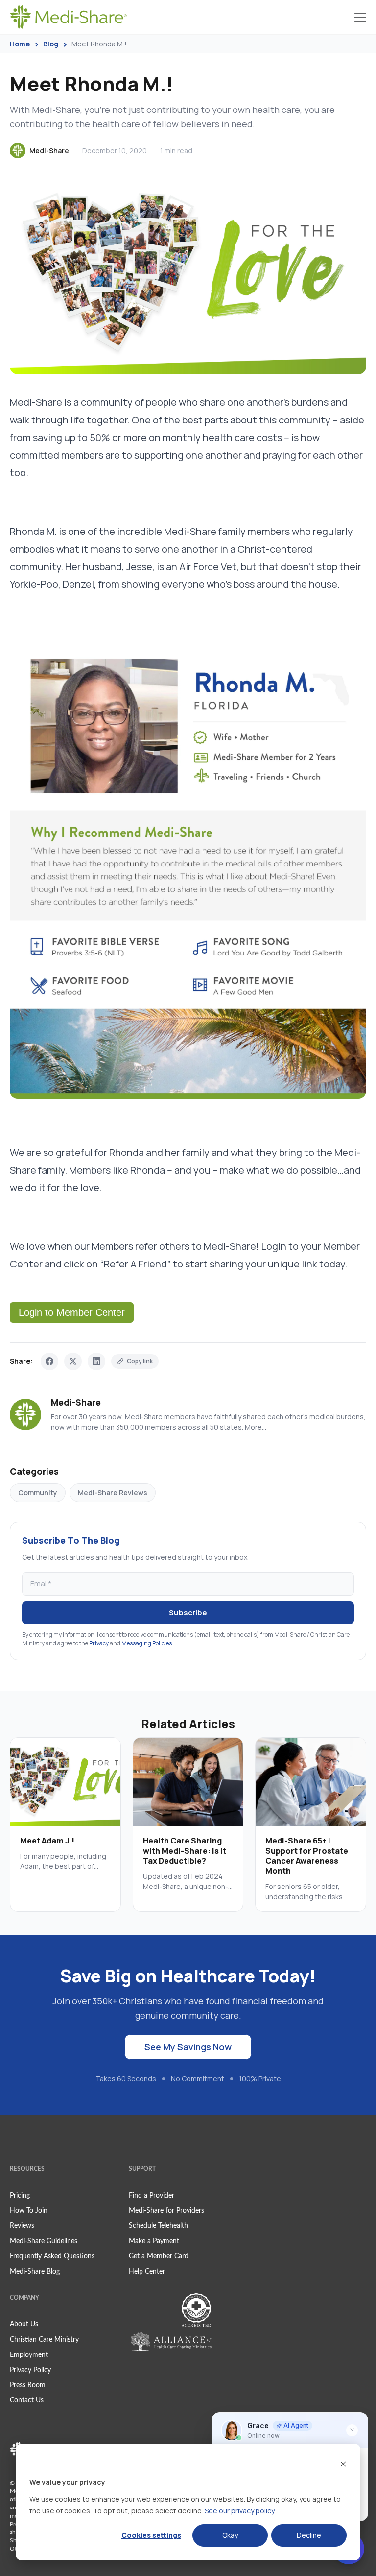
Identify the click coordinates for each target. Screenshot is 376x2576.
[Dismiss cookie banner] (343, 2464)
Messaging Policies (147, 1643)
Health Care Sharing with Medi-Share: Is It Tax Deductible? (185, 1851)
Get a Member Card (159, 2256)
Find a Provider (152, 2196)
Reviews (22, 2226)
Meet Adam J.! (47, 1841)
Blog (51, 44)
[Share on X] (73, 1361)
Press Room (28, 2385)
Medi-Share (49, 150)
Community (38, 1493)
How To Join (29, 2211)
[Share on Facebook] (49, 1361)
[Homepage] (69, 17)
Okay (230, 2535)
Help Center (147, 2272)
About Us (24, 2324)
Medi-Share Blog (35, 2272)
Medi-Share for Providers (166, 2211)
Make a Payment (154, 2241)
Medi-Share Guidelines (44, 2241)
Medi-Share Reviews (113, 1493)
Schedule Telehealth (158, 2226)
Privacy (99, 1643)
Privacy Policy (30, 2370)
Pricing (20, 2196)
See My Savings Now (188, 2047)
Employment (29, 2355)
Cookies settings (151, 2535)
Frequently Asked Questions (52, 2256)
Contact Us (27, 2400)
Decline (309, 2535)
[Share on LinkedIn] (96, 1361)
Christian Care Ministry (44, 2340)
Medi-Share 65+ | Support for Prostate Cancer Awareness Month (307, 1856)
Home (20, 44)
